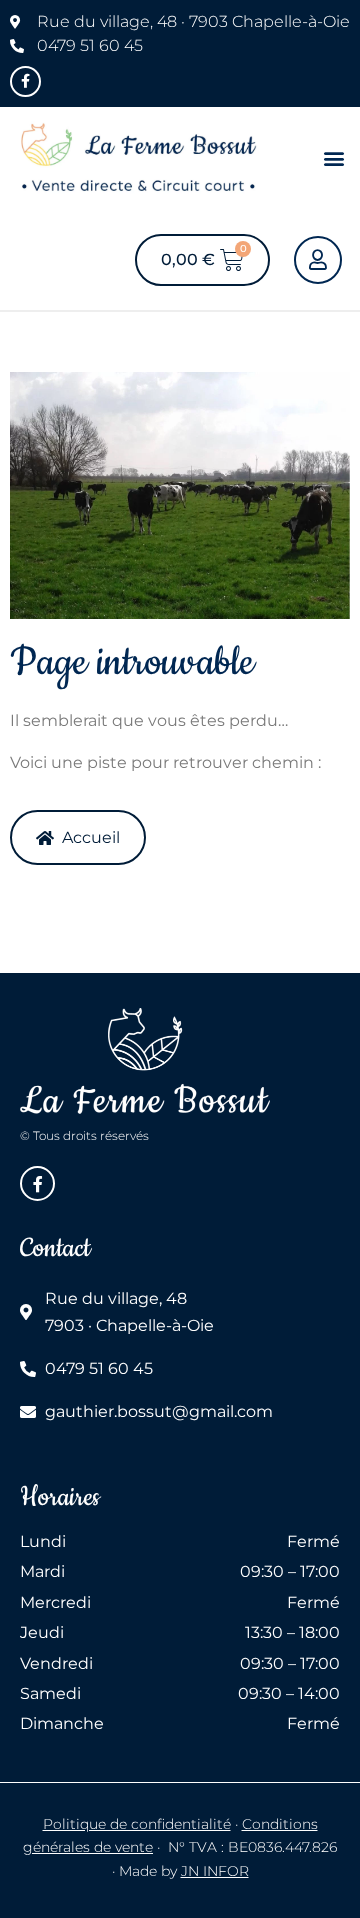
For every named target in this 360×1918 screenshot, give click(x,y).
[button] (333, 158)
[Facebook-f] (25, 81)
